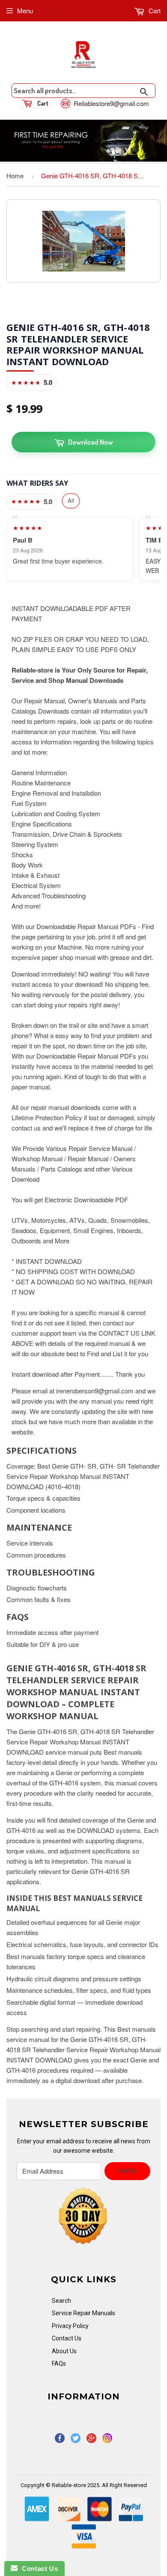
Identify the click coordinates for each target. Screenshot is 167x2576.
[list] (83, 549)
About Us (64, 2351)
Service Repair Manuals (83, 2313)
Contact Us (67, 2338)
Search (61, 2301)
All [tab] (71, 500)
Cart (154, 10)
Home (15, 176)
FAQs (59, 2364)
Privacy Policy (70, 2326)
